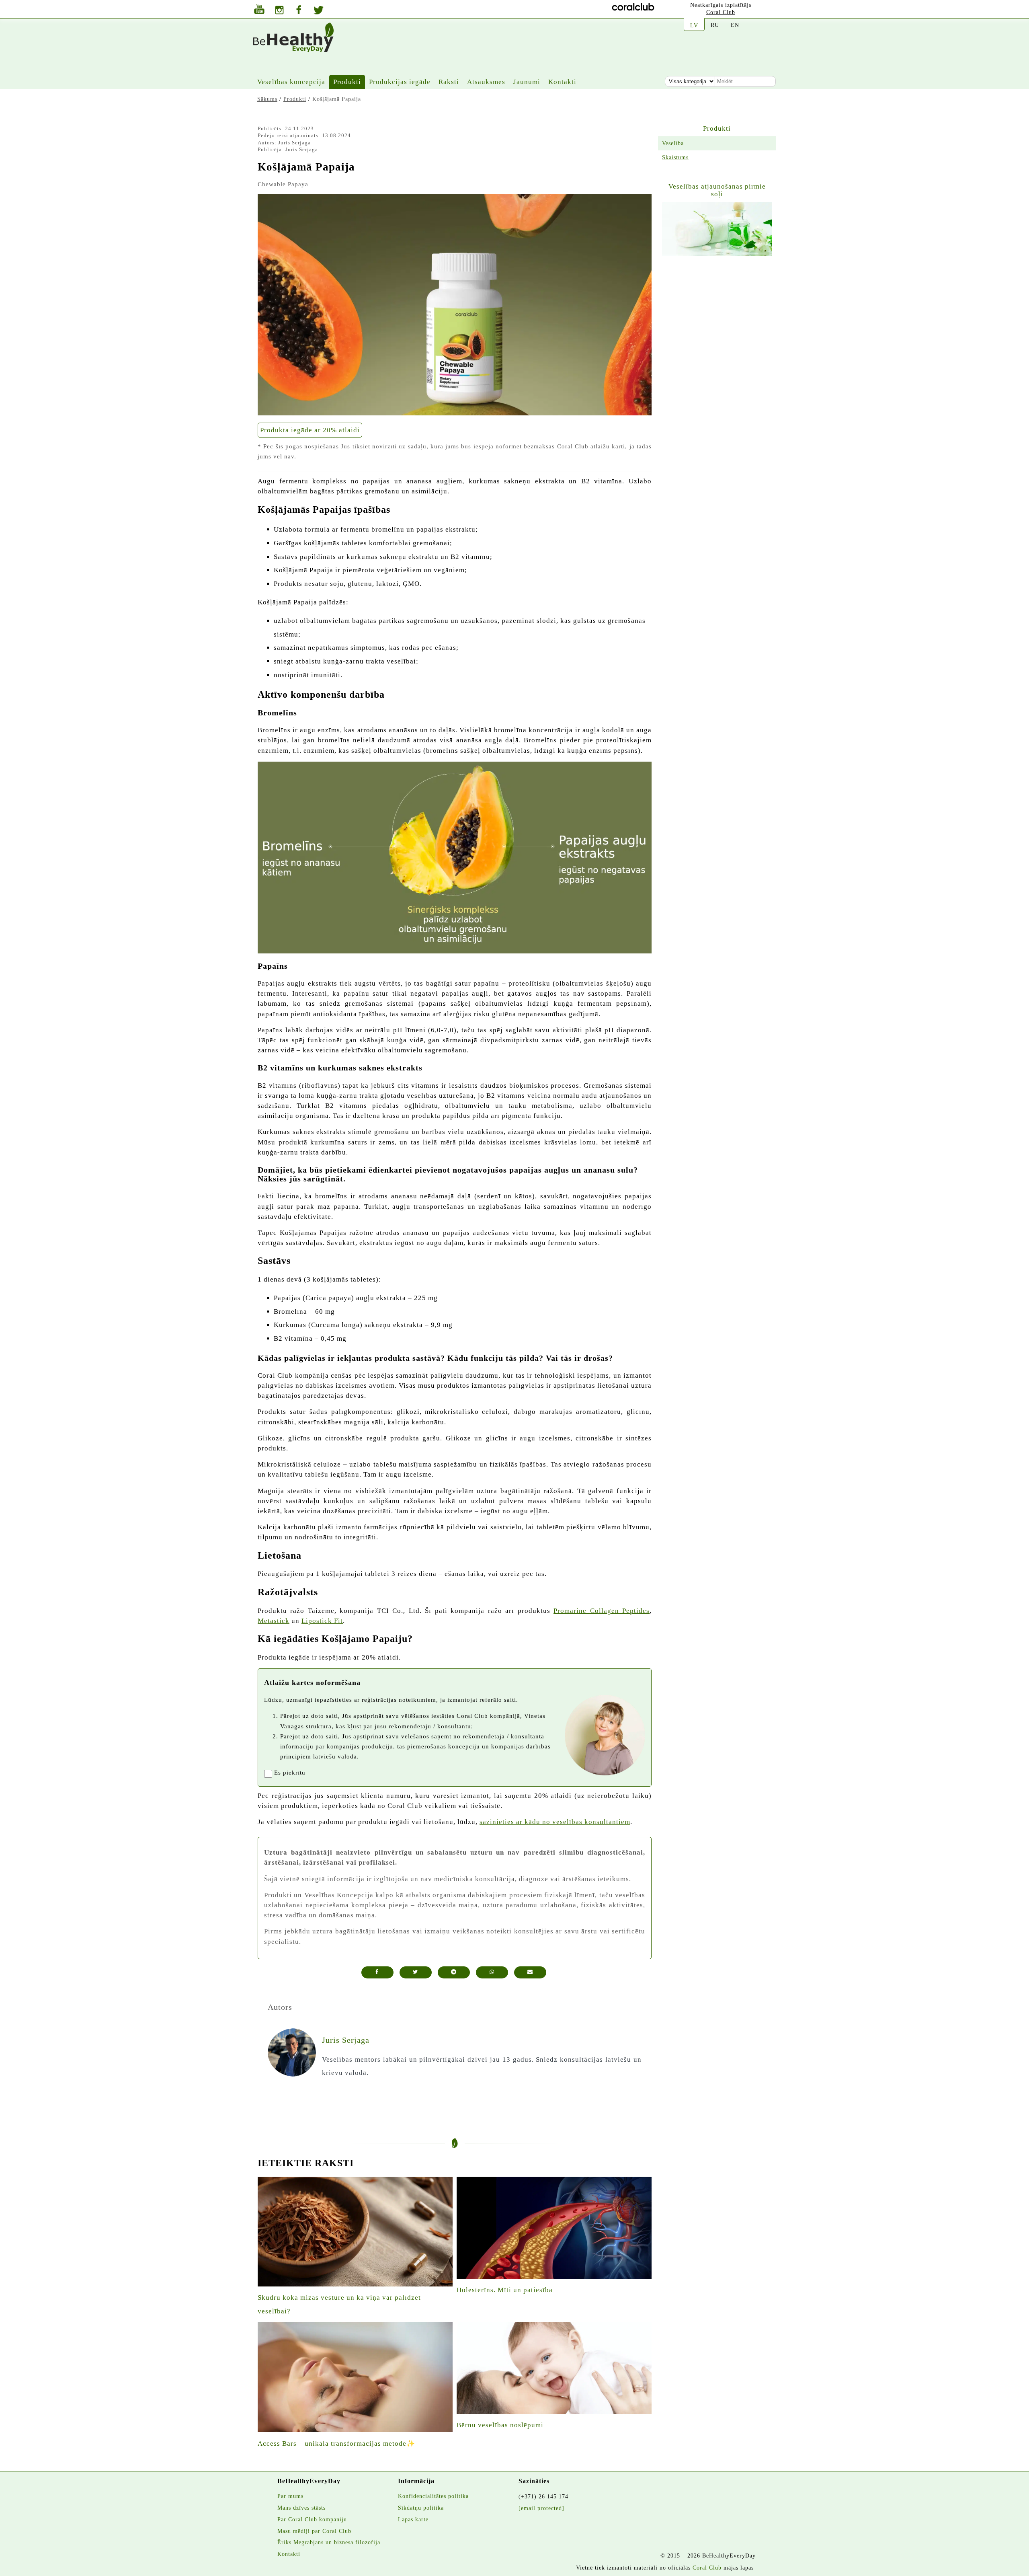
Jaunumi (527, 82)
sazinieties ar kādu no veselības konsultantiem (555, 1822)
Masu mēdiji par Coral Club (314, 2531)
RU (715, 25)
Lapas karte (413, 2519)
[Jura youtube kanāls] (259, 10)
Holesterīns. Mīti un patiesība (505, 2290)
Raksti (449, 82)
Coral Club (721, 12)
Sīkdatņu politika (421, 2508)
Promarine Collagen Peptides (602, 1611)
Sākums (267, 99)
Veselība (673, 143)
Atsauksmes (486, 82)
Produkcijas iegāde (400, 82)
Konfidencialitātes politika (433, 2496)
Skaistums (675, 157)
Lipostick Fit (322, 1621)
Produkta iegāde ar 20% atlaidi (310, 430)
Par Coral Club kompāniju (312, 2519)
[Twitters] (319, 11)
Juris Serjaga (294, 143)
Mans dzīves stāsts (301, 2508)
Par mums (290, 2496)
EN (735, 25)
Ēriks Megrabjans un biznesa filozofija (329, 2542)
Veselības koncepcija (291, 82)
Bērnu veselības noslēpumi (500, 2425)
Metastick (274, 1621)
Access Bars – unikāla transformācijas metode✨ (336, 2444)
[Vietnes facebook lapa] (299, 11)
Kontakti (562, 82)
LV (694, 25)
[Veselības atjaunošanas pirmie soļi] (717, 229)
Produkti (347, 82)
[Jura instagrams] (279, 11)
